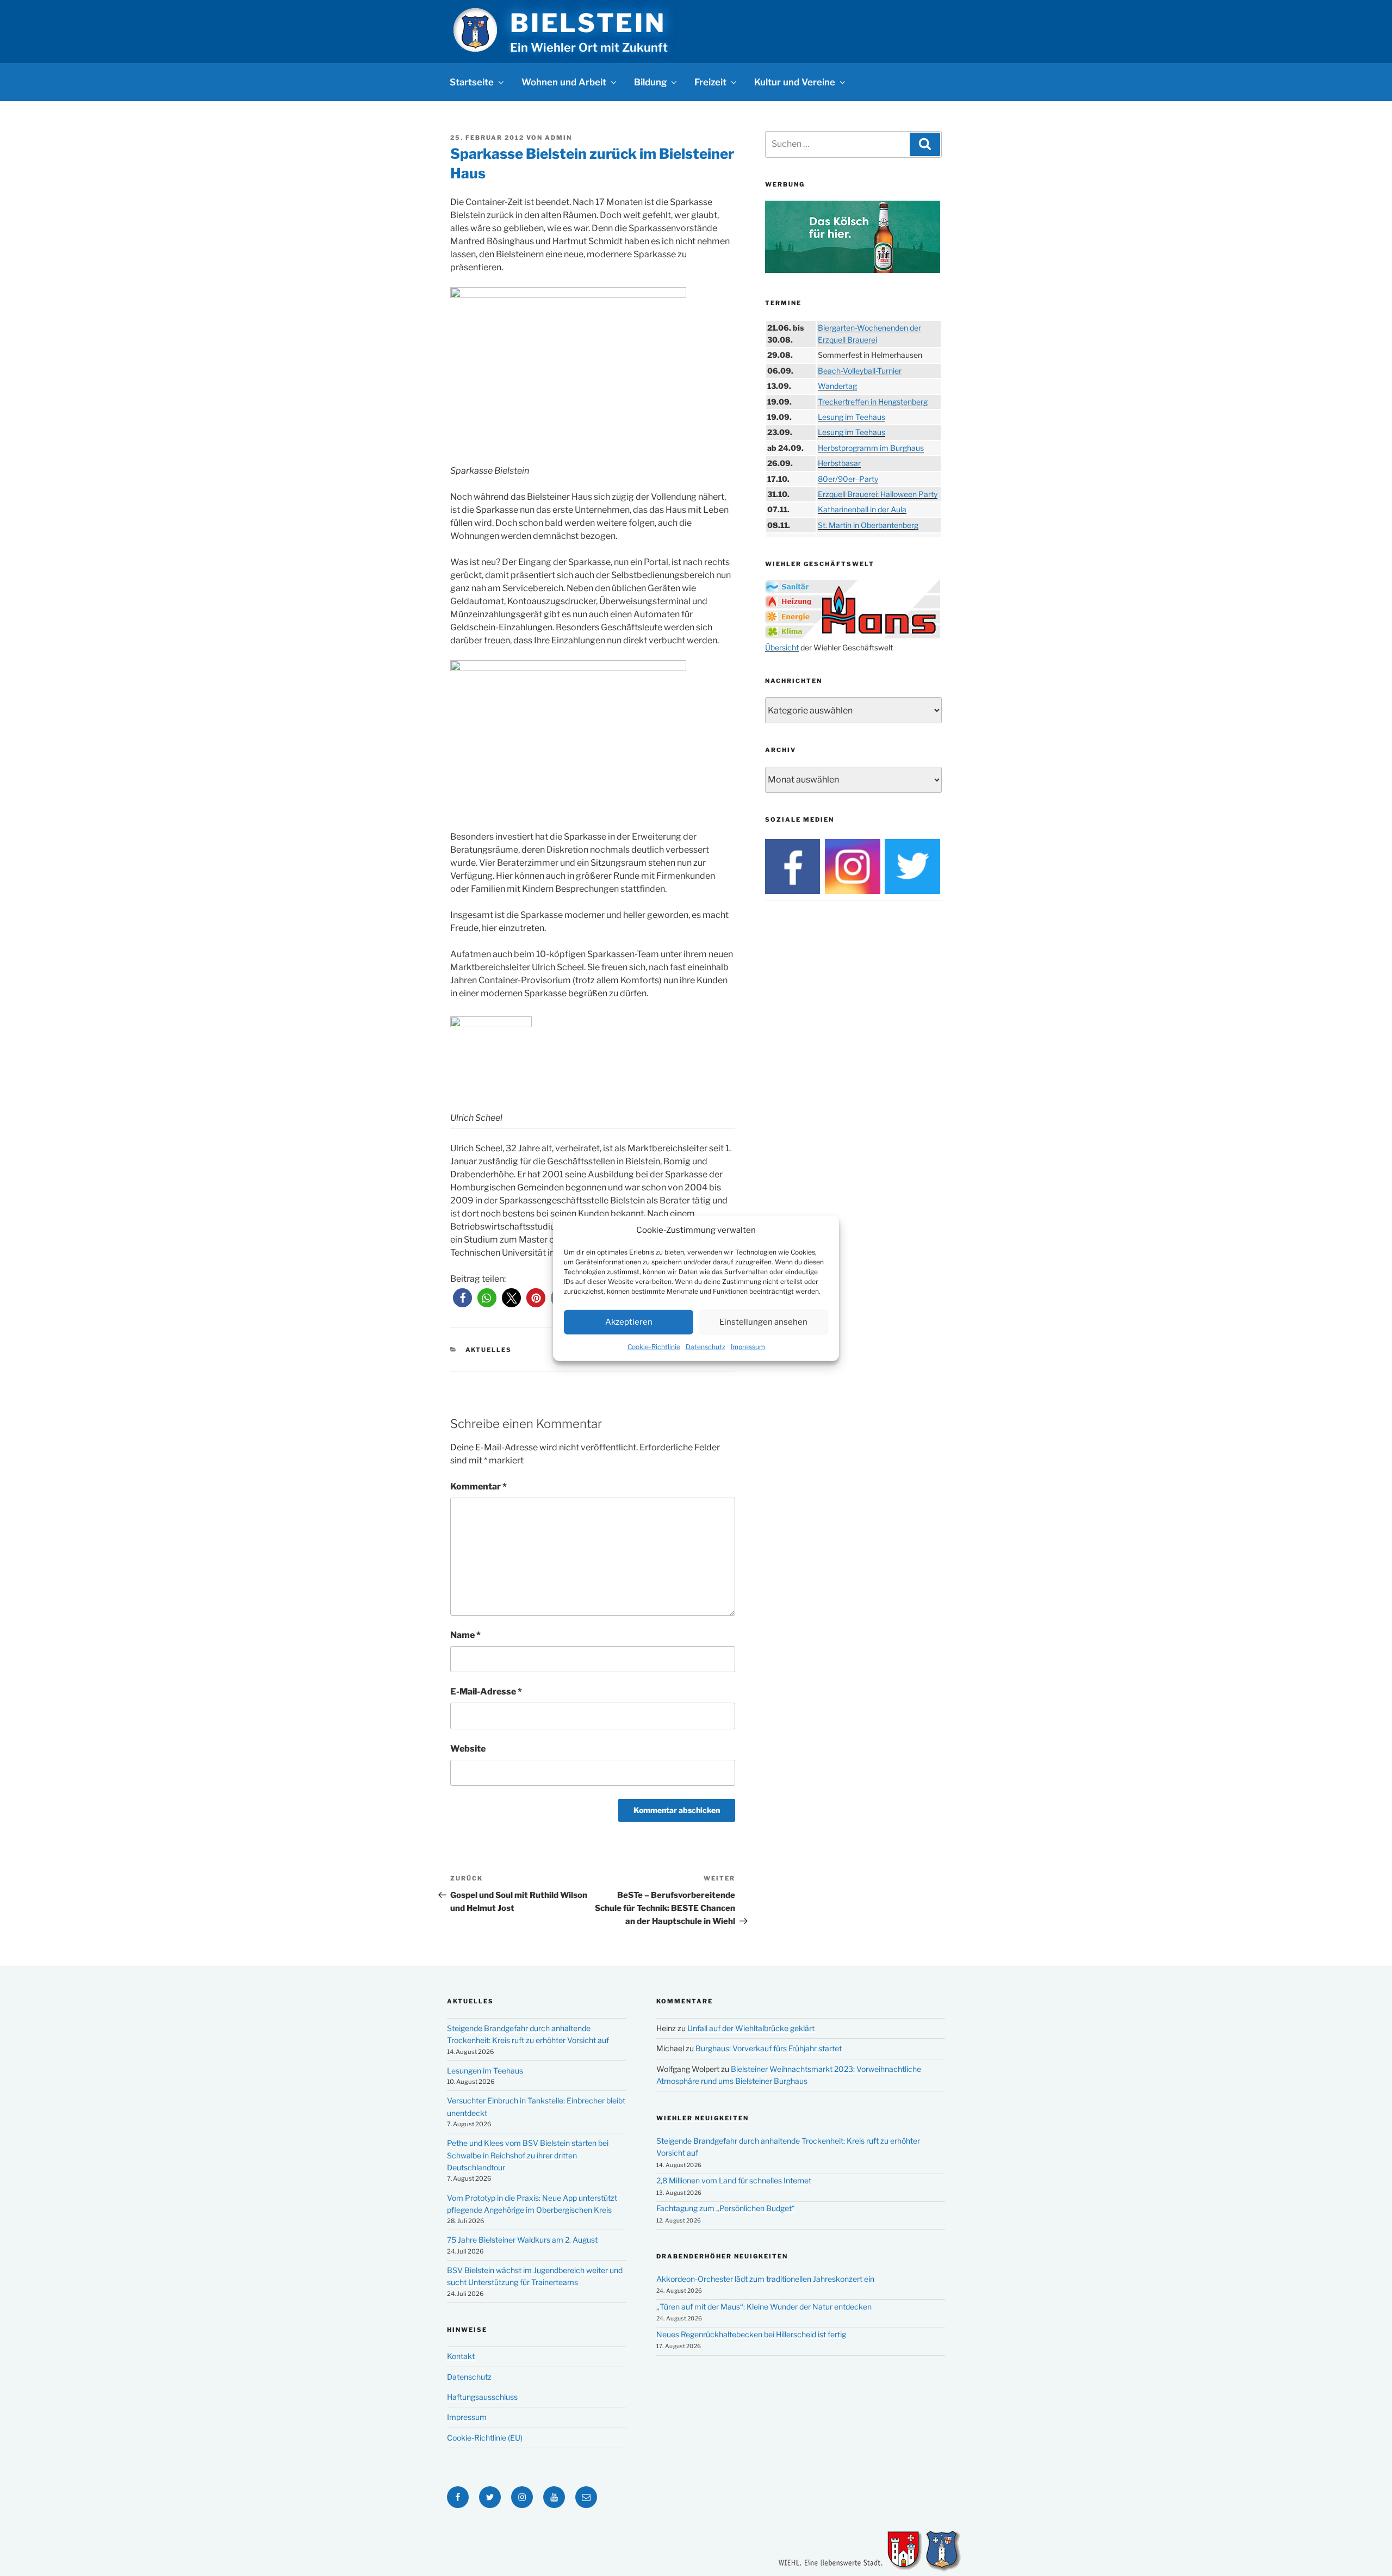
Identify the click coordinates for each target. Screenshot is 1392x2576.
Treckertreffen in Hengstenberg (873, 402)
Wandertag (837, 386)
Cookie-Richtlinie (654, 1346)
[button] (462, 1298)
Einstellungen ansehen (763, 1321)
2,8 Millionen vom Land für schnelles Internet (734, 2180)
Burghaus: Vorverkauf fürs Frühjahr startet (769, 2048)
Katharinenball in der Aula (862, 509)
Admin (558, 138)
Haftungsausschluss (482, 2397)
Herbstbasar (839, 463)
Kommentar (478, 1486)
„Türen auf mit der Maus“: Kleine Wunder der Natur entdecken (764, 2307)
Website (468, 1749)
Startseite (472, 82)
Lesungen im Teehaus (485, 2071)
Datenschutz (706, 1346)
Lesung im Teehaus (852, 417)
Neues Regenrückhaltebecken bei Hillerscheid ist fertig (751, 2334)
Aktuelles (489, 1350)
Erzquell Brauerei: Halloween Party (878, 494)
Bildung (650, 82)
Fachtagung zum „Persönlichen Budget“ (726, 2208)
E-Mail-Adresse (486, 1692)
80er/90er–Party (848, 479)
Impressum (748, 1346)
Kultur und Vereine (795, 82)
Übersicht (782, 647)
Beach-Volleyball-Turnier (860, 371)
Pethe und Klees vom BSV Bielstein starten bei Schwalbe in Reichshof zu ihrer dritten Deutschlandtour (528, 2155)
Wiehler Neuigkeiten (703, 2118)
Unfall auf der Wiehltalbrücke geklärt (751, 2028)
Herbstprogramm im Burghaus (871, 448)
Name (465, 1635)
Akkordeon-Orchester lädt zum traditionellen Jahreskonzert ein (765, 2279)
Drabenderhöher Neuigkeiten (722, 2256)
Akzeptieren (629, 1321)
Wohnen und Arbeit (564, 82)
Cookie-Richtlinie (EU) (485, 2438)
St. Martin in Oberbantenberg (868, 525)
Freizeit (710, 82)
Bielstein (588, 23)
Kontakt (461, 2356)
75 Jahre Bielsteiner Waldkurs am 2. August (522, 2240)
